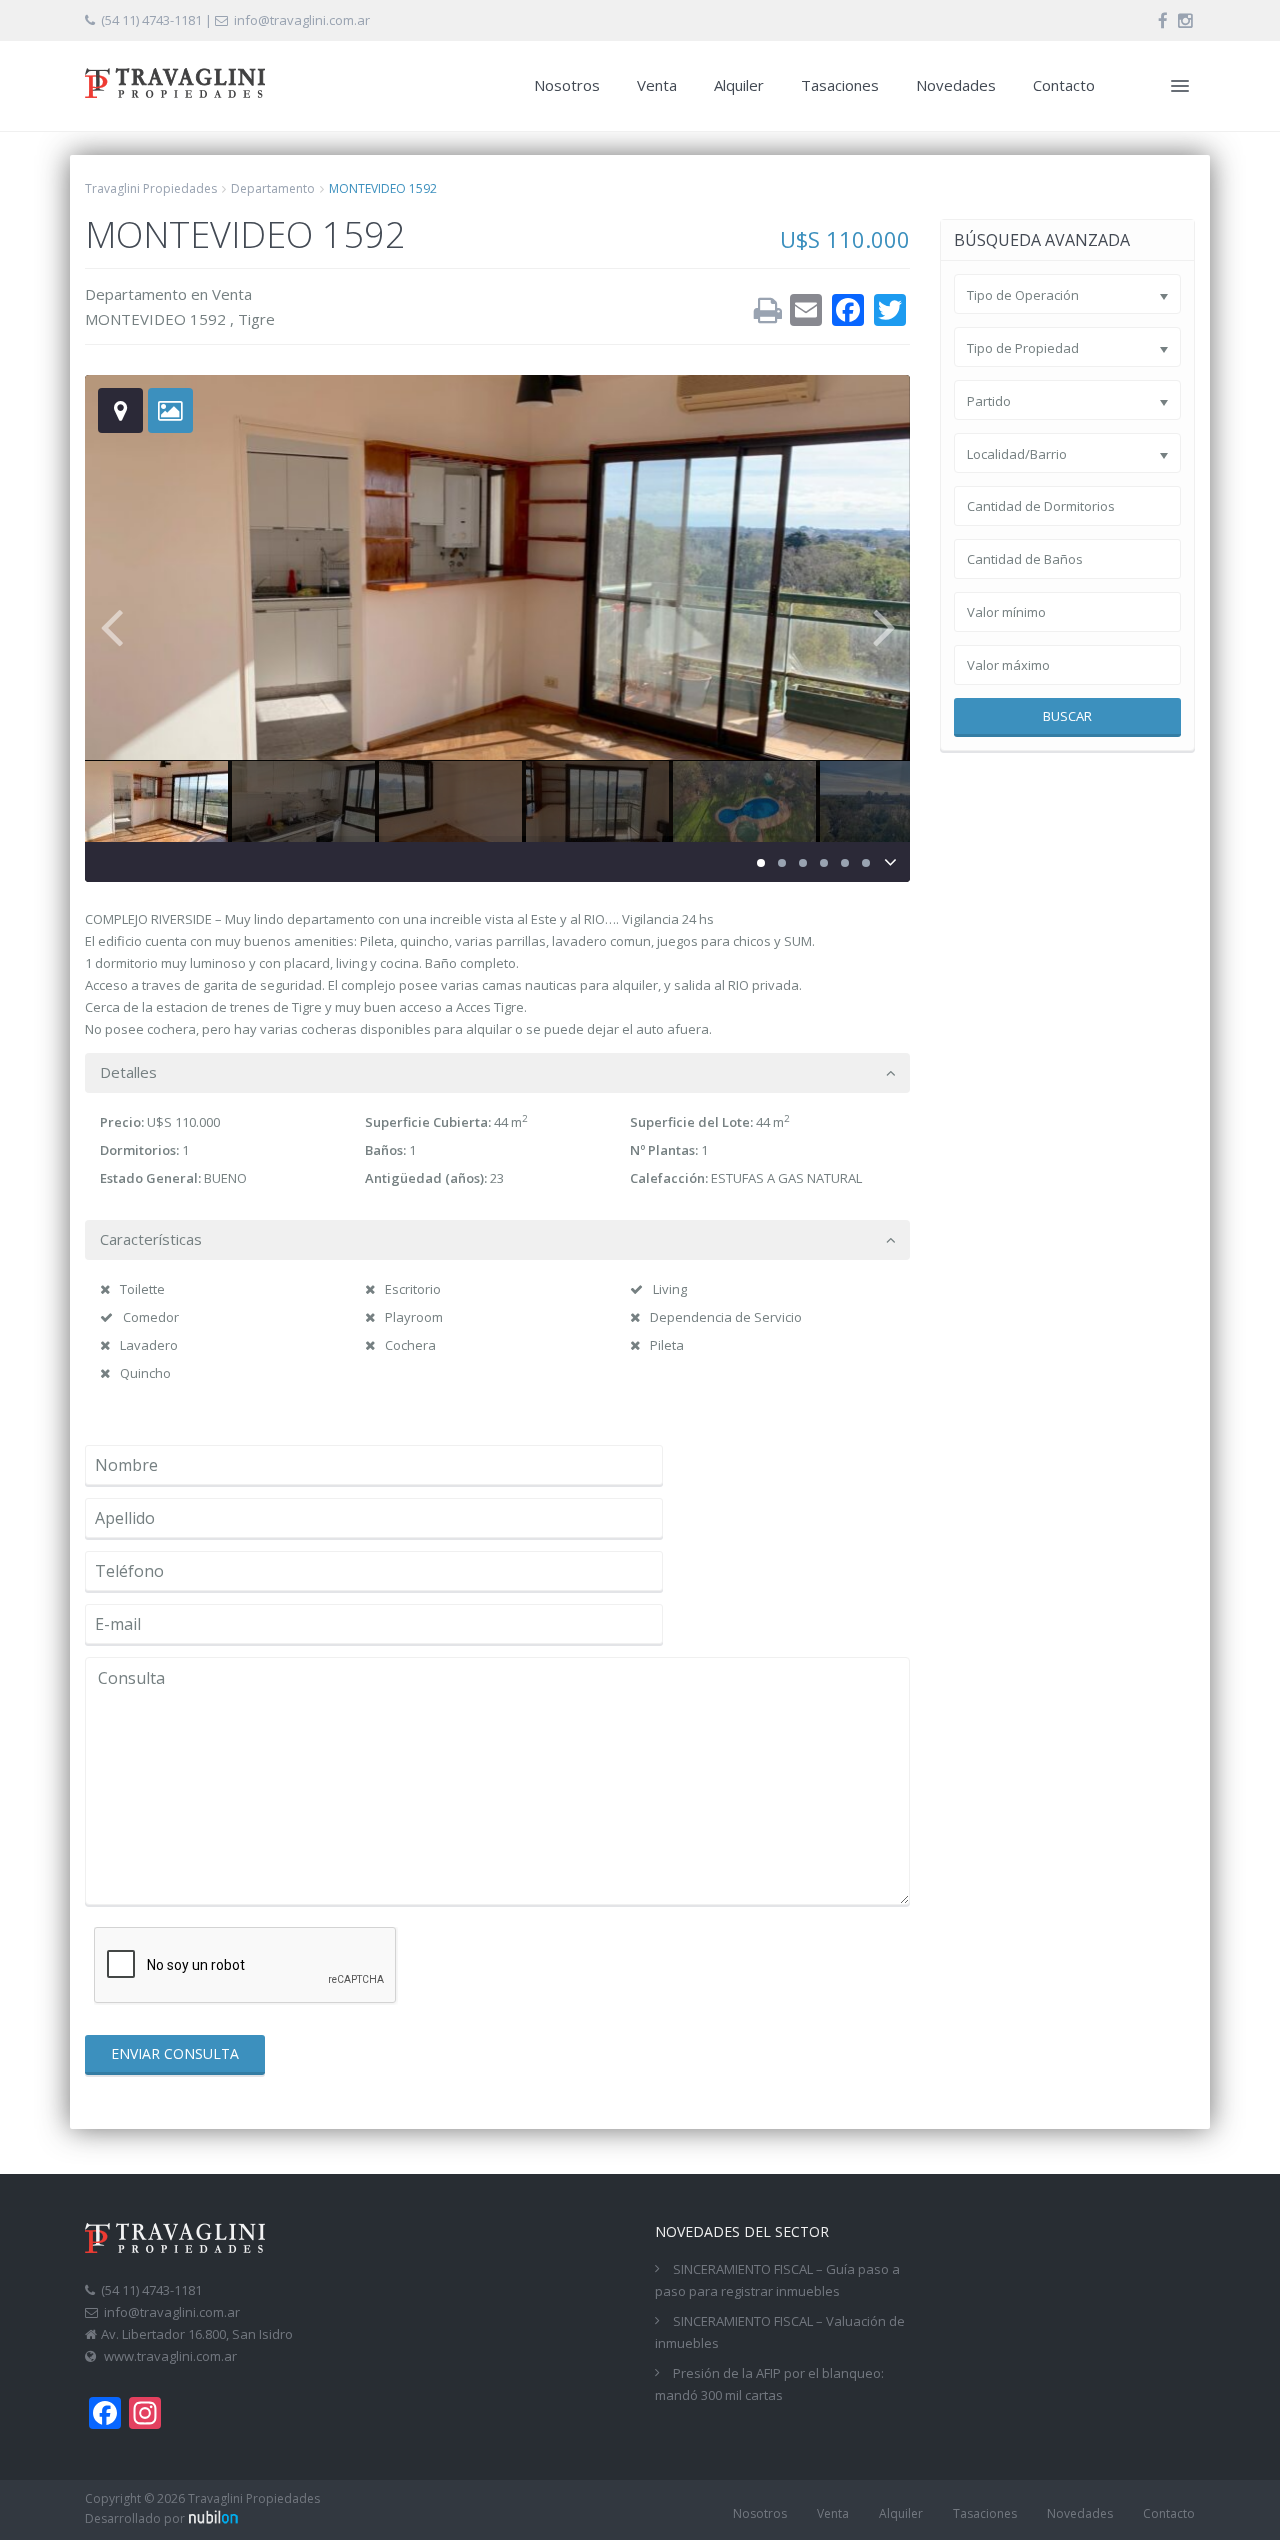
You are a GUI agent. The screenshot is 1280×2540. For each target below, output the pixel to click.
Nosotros (567, 85)
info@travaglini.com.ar (302, 20)
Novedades (956, 85)
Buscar (1067, 716)
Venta (657, 85)
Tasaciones (840, 85)
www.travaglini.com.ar (170, 2356)
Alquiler (739, 85)
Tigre (256, 319)
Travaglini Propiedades (151, 188)
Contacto (1064, 85)
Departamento (273, 188)
